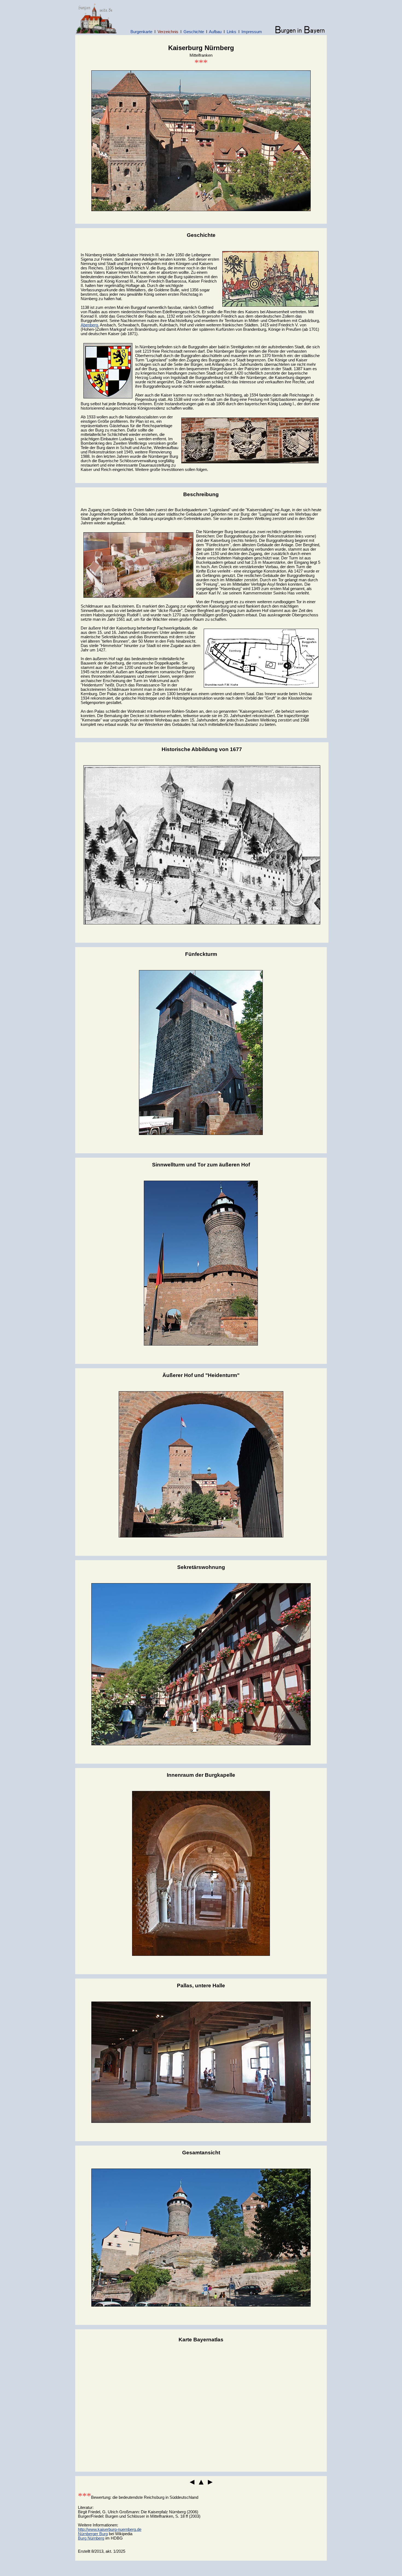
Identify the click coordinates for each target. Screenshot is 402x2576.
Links (231, 32)
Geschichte (194, 32)
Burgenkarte (141, 32)
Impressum (252, 32)
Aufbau (215, 32)
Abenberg (89, 325)
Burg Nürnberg (91, 2538)
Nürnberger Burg (93, 2534)
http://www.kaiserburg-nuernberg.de (110, 2529)
